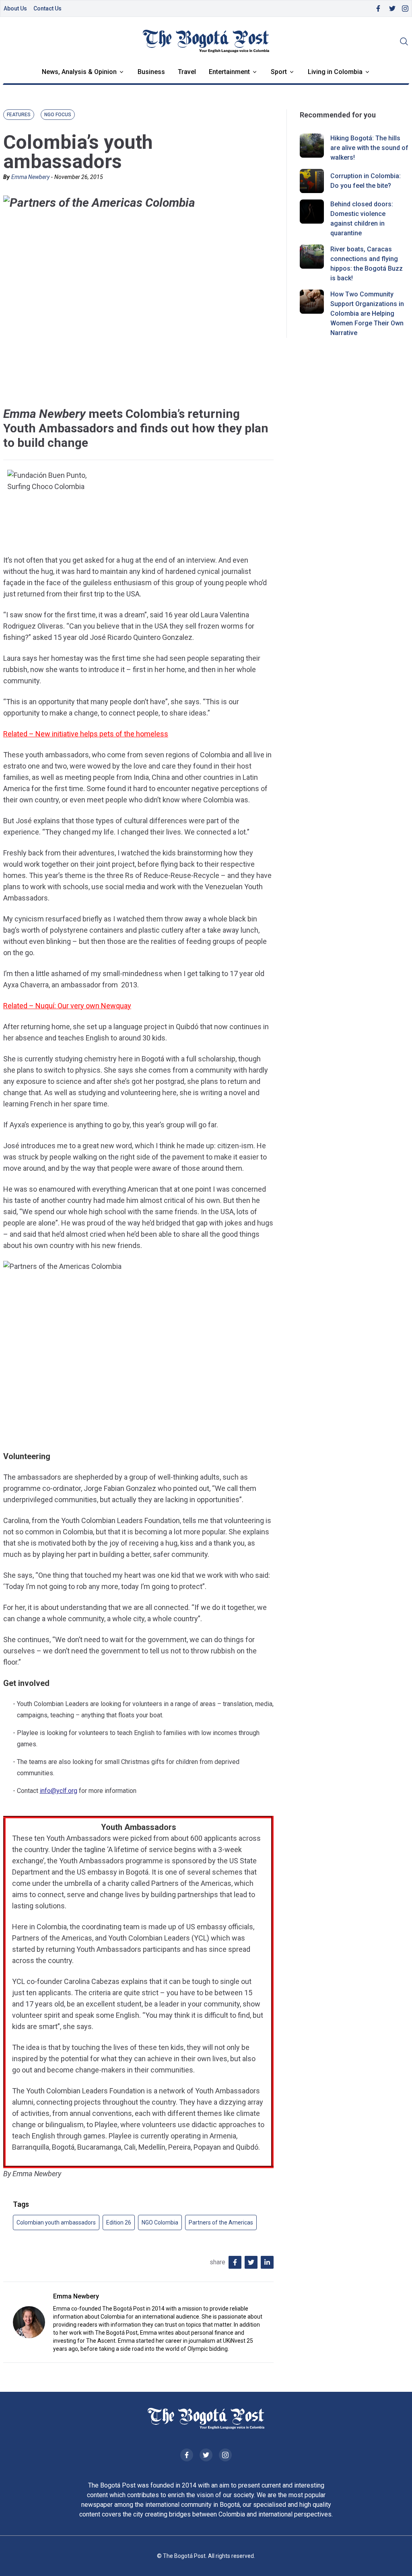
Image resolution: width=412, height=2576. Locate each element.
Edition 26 (119, 2222)
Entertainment (229, 72)
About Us (15, 8)
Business (151, 72)
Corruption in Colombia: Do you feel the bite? (366, 181)
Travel (187, 72)
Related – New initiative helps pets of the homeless (86, 734)
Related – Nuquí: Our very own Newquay (67, 1006)
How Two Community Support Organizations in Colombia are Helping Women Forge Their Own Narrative (367, 314)
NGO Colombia (160, 2222)
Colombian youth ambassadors (56, 2222)
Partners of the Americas (221, 2222)
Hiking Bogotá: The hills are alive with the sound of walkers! (369, 148)
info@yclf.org (59, 1791)
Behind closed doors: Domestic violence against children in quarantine (362, 219)
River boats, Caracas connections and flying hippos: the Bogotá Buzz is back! (367, 264)
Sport (279, 72)
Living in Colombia (335, 72)
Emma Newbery (30, 177)
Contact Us (47, 8)
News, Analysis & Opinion (79, 72)
